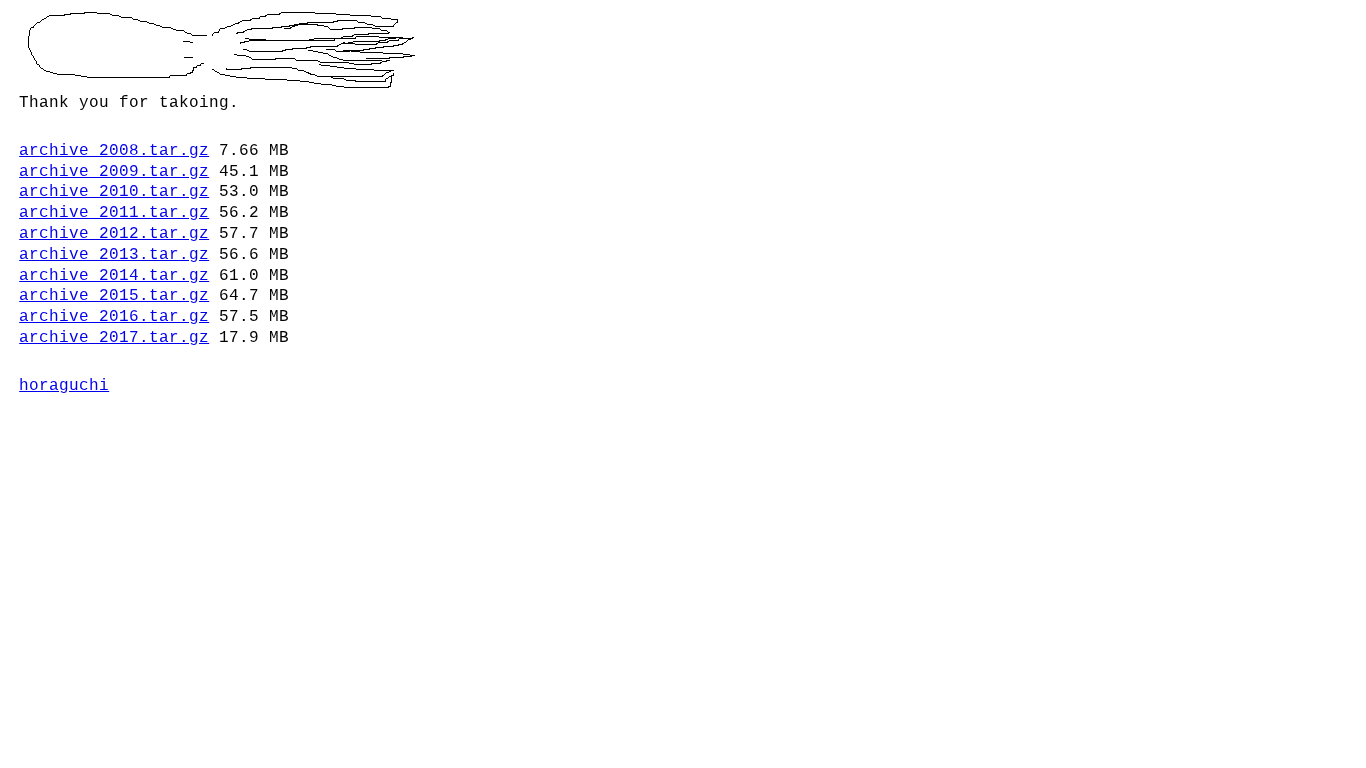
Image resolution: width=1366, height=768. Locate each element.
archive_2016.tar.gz (114, 317)
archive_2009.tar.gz (114, 172)
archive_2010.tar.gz (114, 192)
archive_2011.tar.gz (114, 213)
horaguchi (64, 386)
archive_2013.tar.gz (114, 255)
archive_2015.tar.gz (114, 296)
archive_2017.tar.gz (114, 338)
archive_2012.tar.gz (114, 234)
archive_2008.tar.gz (114, 151)
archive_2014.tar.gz (114, 276)
